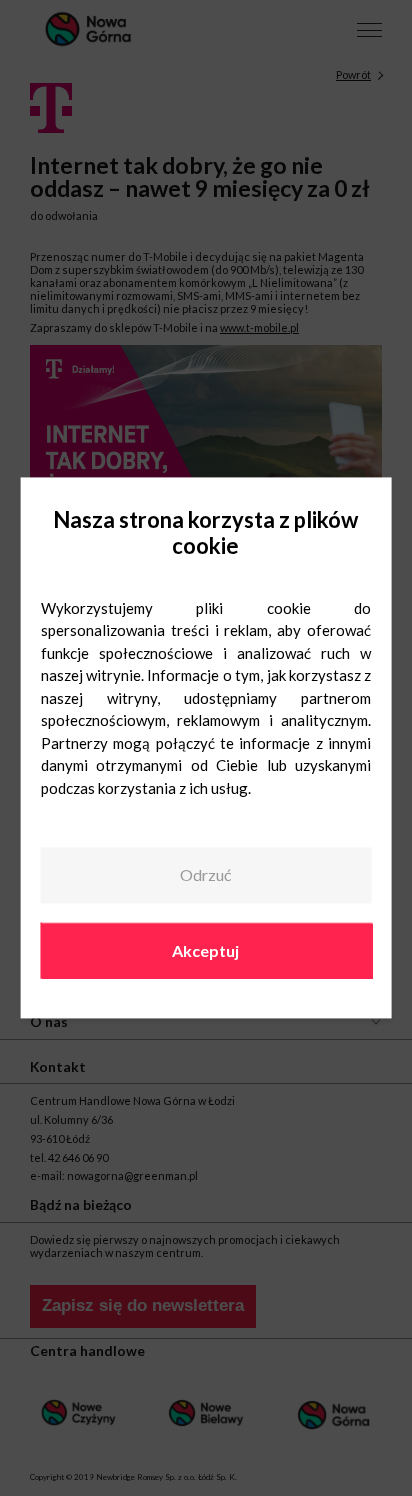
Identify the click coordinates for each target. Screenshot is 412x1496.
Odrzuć (205, 874)
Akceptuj (205, 950)
